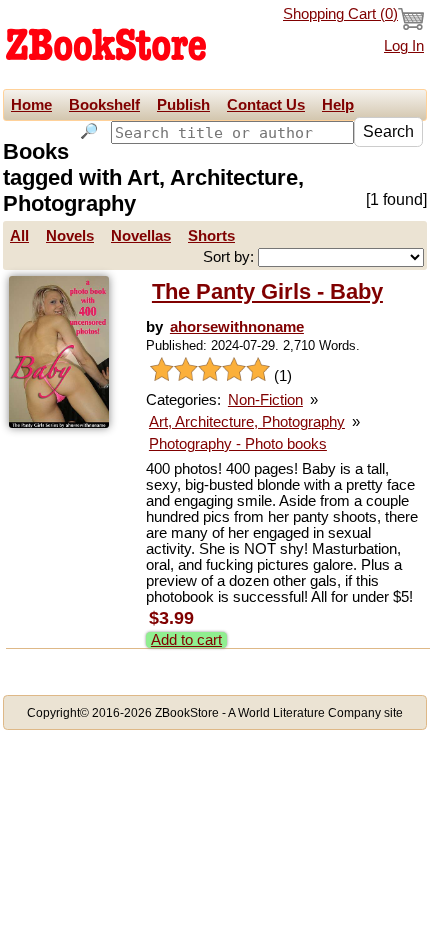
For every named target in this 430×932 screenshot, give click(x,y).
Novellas (141, 236)
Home (31, 105)
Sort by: (230, 257)
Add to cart (186, 640)
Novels (70, 236)
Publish (183, 105)
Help (338, 105)
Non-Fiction (265, 400)
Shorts (211, 236)
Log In (404, 46)
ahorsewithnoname (237, 327)
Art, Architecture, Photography (247, 422)
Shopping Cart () (340, 14)
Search (388, 131)
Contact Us (266, 105)
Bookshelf (104, 105)
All (19, 236)
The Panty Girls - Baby (267, 291)
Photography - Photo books (238, 444)
